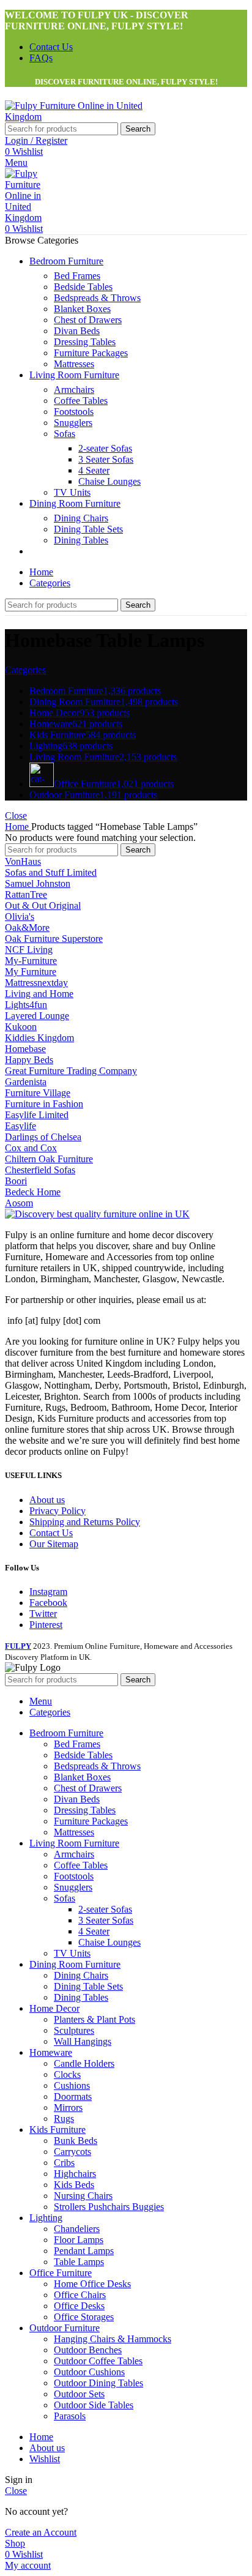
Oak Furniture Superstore (54, 939)
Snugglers (73, 423)
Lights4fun (26, 1005)
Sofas (65, 434)
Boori (16, 1181)
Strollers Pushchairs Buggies (109, 2207)
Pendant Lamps (84, 2251)
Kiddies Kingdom (39, 1038)
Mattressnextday (36, 983)
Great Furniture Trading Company (71, 1071)
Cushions (72, 2085)
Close (16, 816)
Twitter (43, 1614)
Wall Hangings (83, 2041)
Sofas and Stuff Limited (51, 872)
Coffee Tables (81, 401)
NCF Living (29, 950)
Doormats (73, 2096)
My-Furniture (31, 961)
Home (18, 827)
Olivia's (20, 917)
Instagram (48, 1592)
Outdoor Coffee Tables (98, 2361)
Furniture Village (38, 1093)
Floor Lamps (79, 2240)
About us (47, 1500)
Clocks (67, 2074)
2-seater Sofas (105, 448)
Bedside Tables (83, 287)
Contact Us (51, 1533)
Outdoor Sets (79, 2394)
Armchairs (74, 390)
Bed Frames (77, 276)
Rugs (64, 2119)
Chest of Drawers (88, 320)
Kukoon (21, 1027)
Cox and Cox (31, 1148)
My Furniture (31, 972)
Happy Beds (29, 1060)
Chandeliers (77, 2229)
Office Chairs (80, 2295)
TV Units (72, 492)
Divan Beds (77, 331)
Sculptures (74, 2030)
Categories (25, 670)
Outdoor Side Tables (94, 2405)
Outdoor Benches (88, 2350)
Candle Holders (84, 2063)
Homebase (25, 1049)
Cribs (64, 2163)
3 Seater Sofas (106, 459)
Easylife (20, 1126)
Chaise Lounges (109, 481)
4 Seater (94, 470)
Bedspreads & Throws (97, 298)
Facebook (48, 1603)
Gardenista (26, 1082)
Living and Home (39, 994)
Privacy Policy (57, 1511)
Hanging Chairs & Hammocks (113, 2339)
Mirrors (68, 2107)
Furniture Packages (91, 353)
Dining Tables (81, 540)
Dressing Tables (85, 342)
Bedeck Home (33, 1192)
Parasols (70, 2416)
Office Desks (79, 2306)
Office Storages (84, 2317)
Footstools (74, 412)
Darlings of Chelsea (43, 1137)
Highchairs (75, 2174)
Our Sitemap (54, 1544)
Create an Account (41, 2532)
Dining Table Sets (88, 529)
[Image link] (97, 1214)
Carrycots (72, 2152)
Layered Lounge (37, 1016)
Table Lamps (79, 2262)
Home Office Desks (92, 2284)
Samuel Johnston (38, 883)
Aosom (19, 1203)
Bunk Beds (76, 2141)
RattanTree (26, 894)
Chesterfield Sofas (40, 1170)
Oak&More (27, 928)
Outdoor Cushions (89, 2372)
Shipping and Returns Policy (85, 1522)
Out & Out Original (43, 905)
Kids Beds (74, 2185)
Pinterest (46, 1625)
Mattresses (74, 364)
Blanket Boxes (82, 309)
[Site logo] (81, 117)
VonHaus (23, 861)
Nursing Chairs (83, 2196)
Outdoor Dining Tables (98, 2383)
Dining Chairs (81, 518)
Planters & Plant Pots (94, 2019)
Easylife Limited (37, 1115)
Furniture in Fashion (44, 1104)
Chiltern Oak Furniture (49, 1159)
